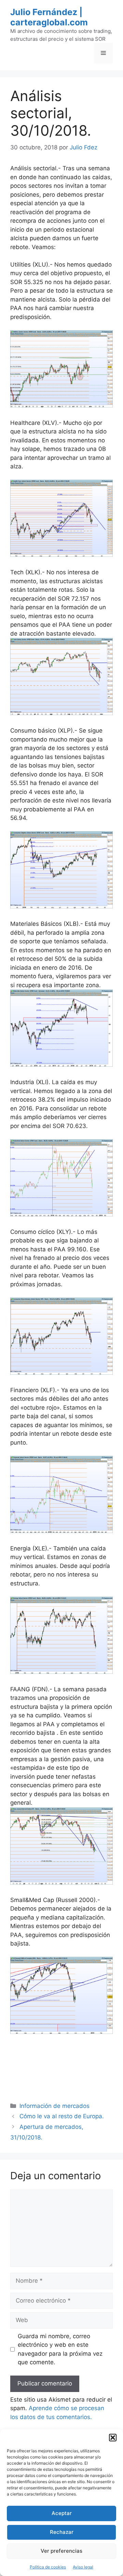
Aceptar (62, 2513)
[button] (113, 2438)
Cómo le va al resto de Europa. (62, 2116)
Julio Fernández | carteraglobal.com (49, 17)
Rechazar (62, 2532)
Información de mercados (54, 2106)
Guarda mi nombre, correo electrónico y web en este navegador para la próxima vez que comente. (60, 2349)
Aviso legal (83, 2567)
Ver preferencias (61, 2551)
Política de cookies (48, 2567)
